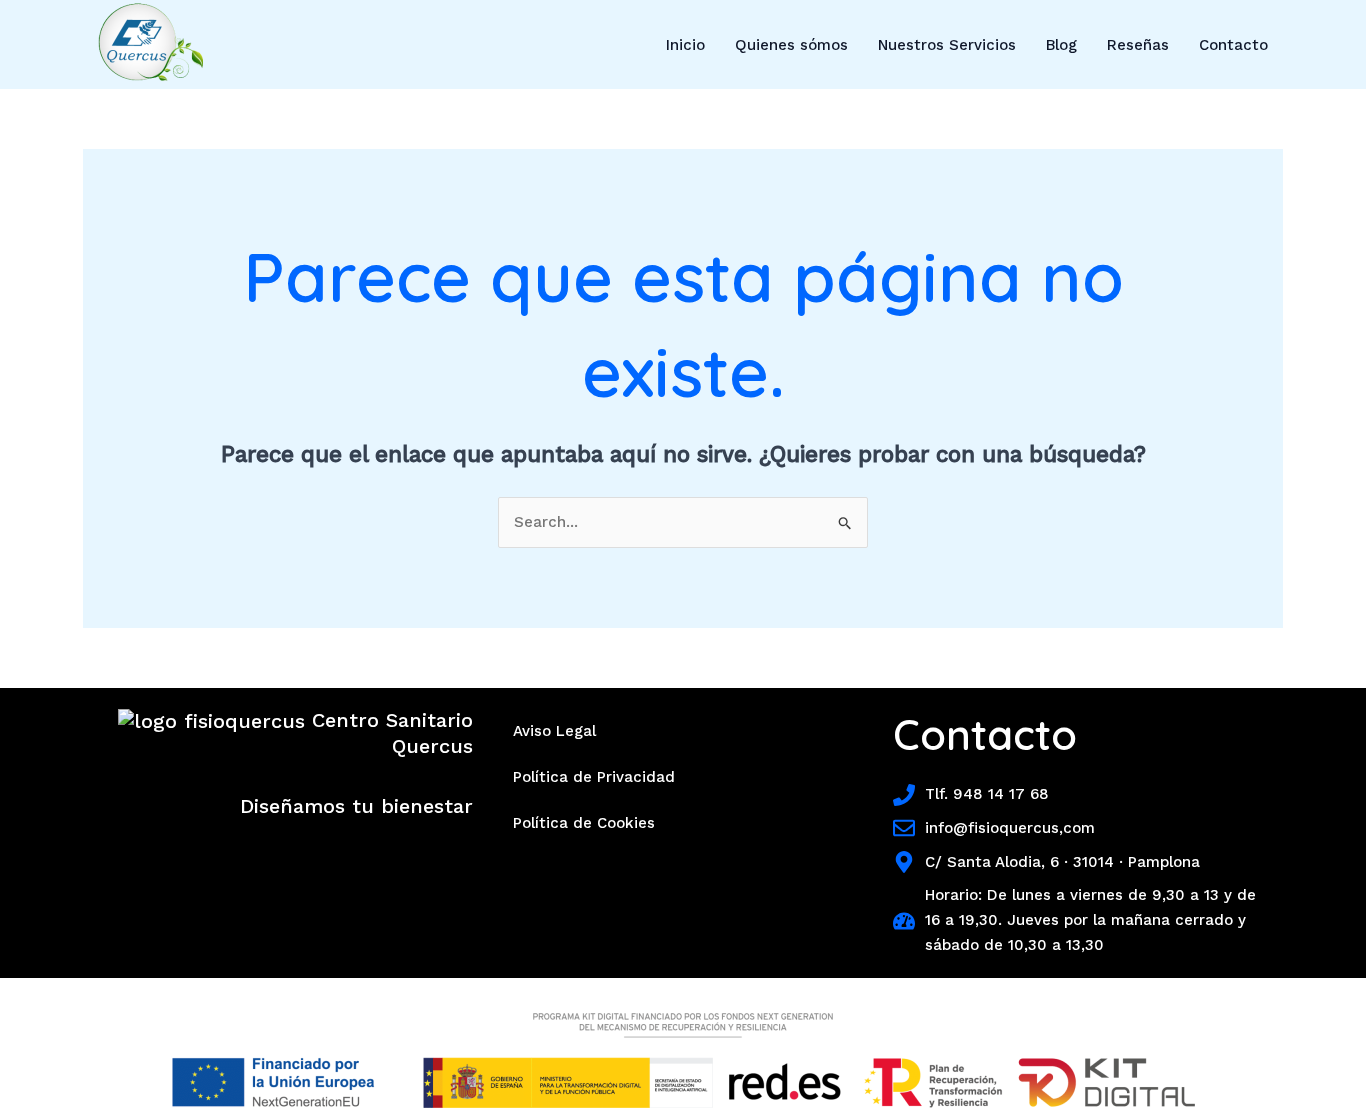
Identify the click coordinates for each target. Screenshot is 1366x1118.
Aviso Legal (554, 731)
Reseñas (1138, 45)
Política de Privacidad (594, 777)
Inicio (685, 45)
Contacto (1233, 45)
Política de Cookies (584, 823)
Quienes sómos (791, 45)
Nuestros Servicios (947, 45)
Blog (1061, 45)
